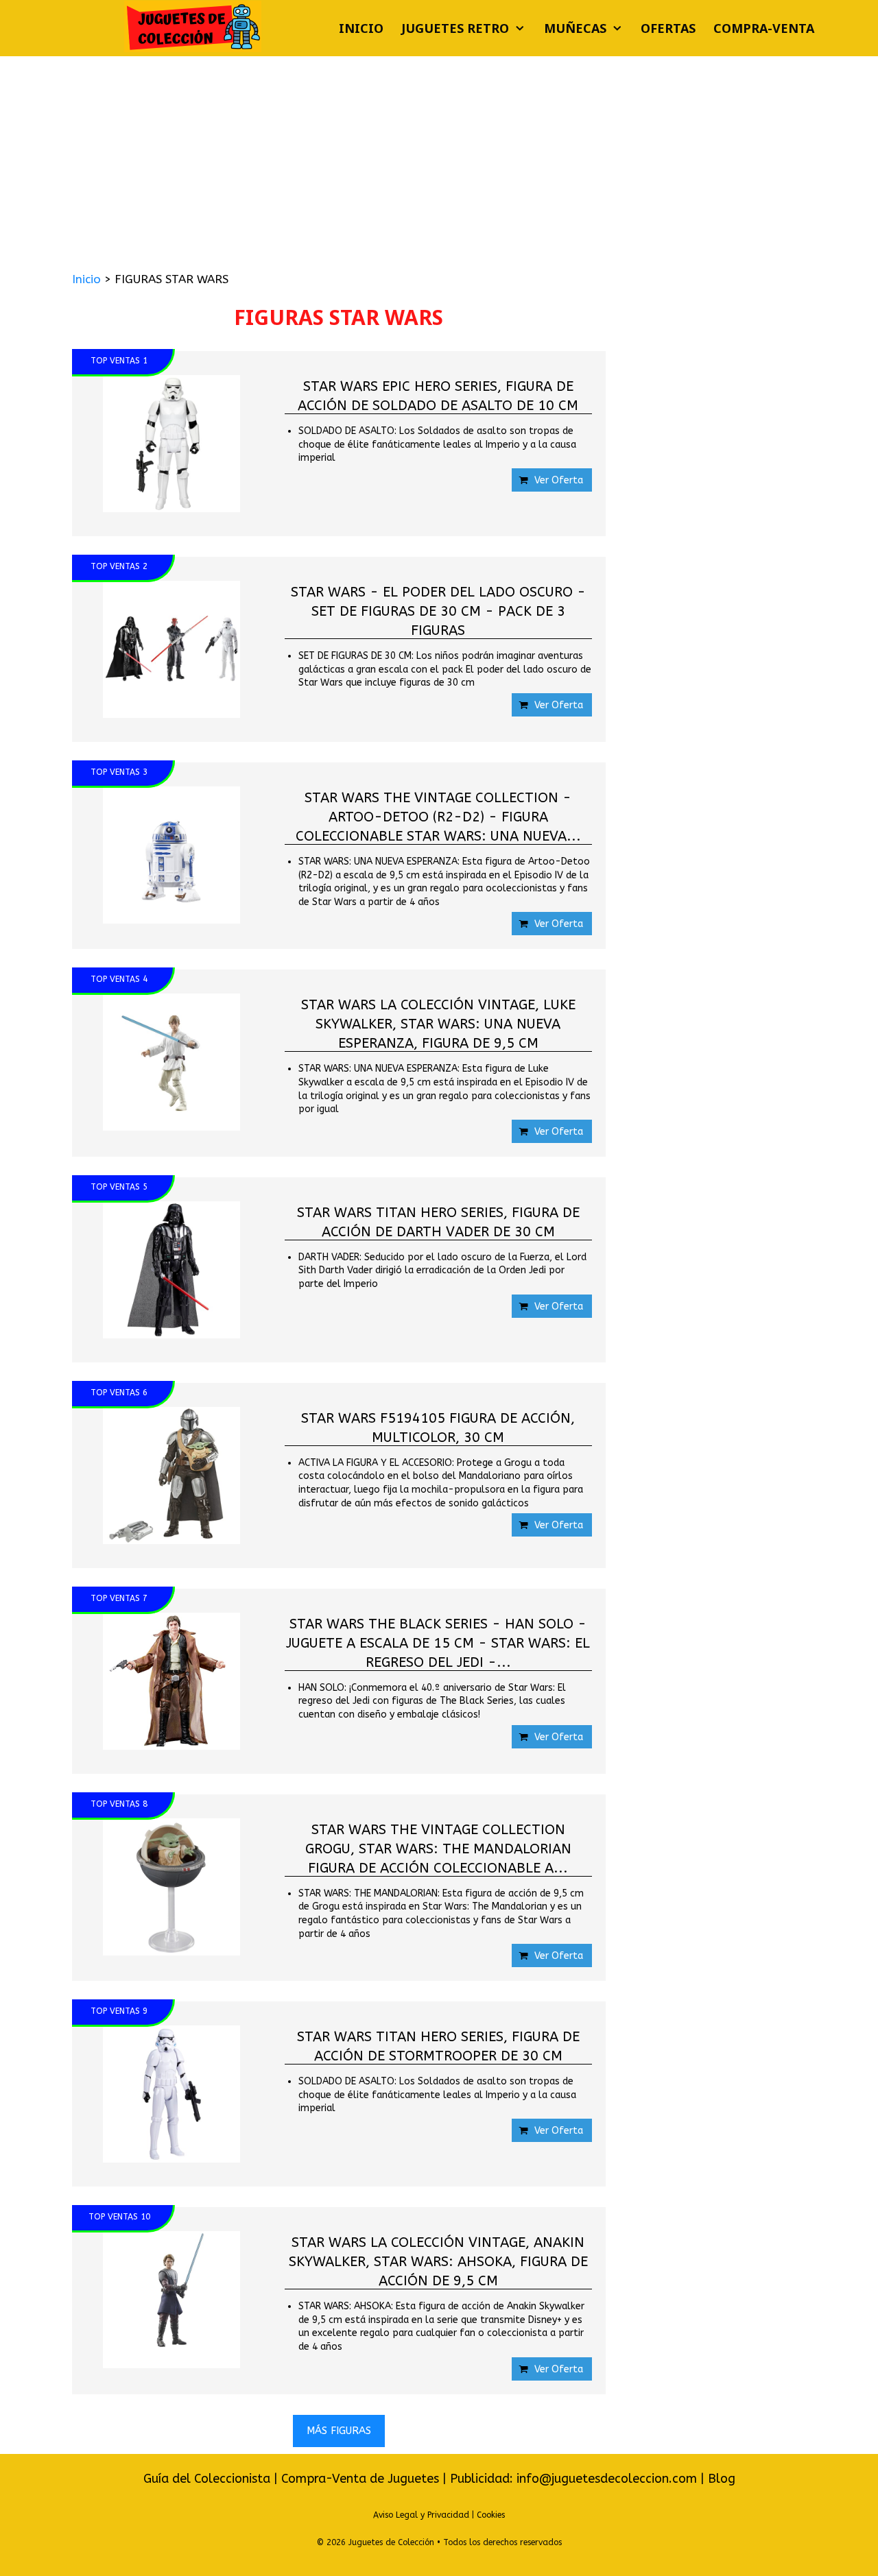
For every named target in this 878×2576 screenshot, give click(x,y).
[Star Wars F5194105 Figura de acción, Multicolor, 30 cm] (171, 1476)
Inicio (361, 28)
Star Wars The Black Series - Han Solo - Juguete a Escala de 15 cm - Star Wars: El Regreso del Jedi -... (438, 1642)
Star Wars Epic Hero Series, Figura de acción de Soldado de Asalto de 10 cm (438, 395)
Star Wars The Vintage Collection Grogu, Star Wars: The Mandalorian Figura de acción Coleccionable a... (438, 1847)
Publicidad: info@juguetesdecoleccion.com (575, 2479)
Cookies (491, 2515)
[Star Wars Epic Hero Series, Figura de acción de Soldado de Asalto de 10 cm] (171, 444)
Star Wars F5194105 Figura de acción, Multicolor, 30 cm (438, 1427)
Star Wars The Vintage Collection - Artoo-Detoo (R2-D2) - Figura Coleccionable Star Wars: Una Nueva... (438, 816)
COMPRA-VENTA (764, 28)
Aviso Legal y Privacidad (421, 2515)
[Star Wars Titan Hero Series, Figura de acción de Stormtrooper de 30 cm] (171, 2094)
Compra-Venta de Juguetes (360, 2479)
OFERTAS (668, 28)
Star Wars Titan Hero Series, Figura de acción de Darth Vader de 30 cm (438, 1221)
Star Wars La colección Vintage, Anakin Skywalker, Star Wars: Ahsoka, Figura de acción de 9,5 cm (438, 2260)
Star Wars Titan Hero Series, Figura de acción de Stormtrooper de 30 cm (438, 2045)
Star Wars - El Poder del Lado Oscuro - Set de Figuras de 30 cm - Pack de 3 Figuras (438, 610)
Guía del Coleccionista (207, 2479)
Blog (722, 2479)
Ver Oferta (559, 480)
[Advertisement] (439, 159)
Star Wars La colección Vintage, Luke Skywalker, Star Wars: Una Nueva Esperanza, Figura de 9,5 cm (438, 1023)
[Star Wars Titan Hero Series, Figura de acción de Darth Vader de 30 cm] (171, 1270)
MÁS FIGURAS (339, 2431)
